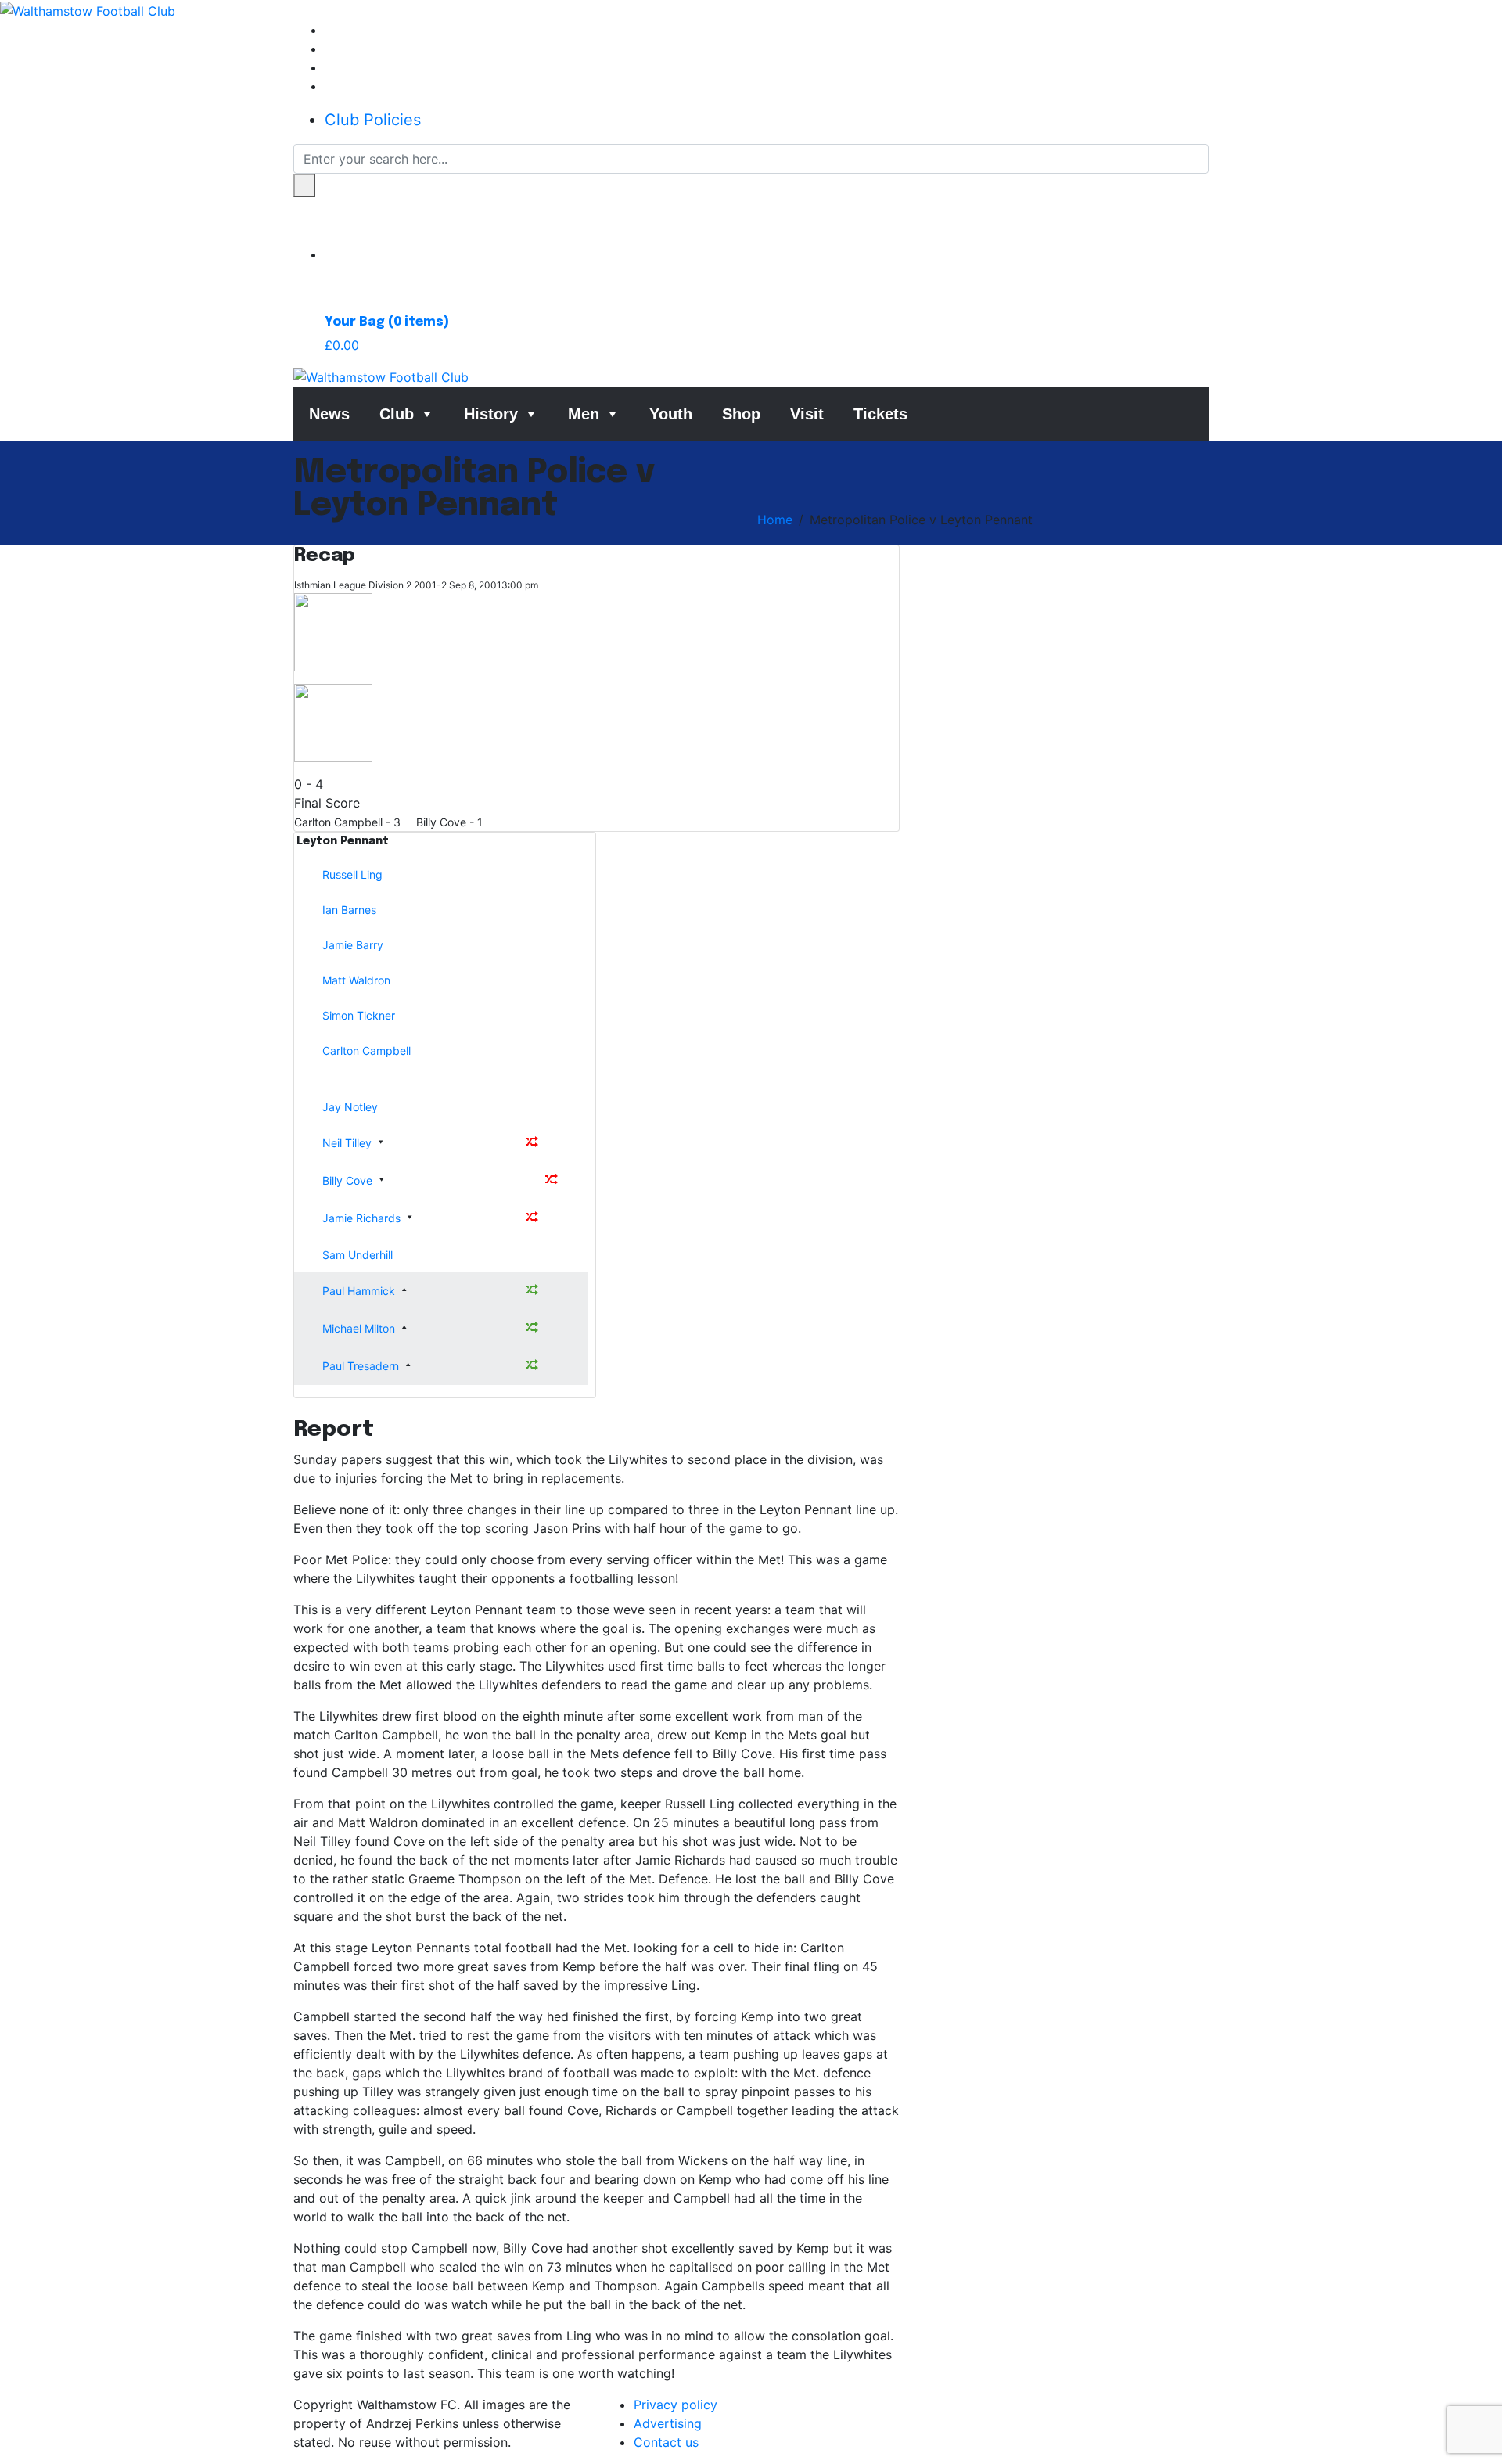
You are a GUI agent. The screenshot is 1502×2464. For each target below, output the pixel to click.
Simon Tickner (359, 1015)
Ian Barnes (349, 910)
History (491, 414)
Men (584, 414)
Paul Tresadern (361, 1366)
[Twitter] (329, 49)
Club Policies (373, 120)
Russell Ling (352, 874)
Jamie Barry (353, 945)
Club (397, 414)
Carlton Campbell (367, 1050)
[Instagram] (329, 67)
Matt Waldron (356, 980)
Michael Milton (359, 1328)
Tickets (880, 414)
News (329, 414)
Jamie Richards (361, 1218)
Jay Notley (350, 1107)
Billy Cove (347, 1180)
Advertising (668, 2423)
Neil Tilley (347, 1143)
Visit (807, 414)
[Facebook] (329, 30)
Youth (671, 414)
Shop (741, 414)
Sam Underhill (358, 1255)
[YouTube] (329, 86)
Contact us (666, 2442)
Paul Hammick (359, 1291)
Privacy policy (676, 2405)
